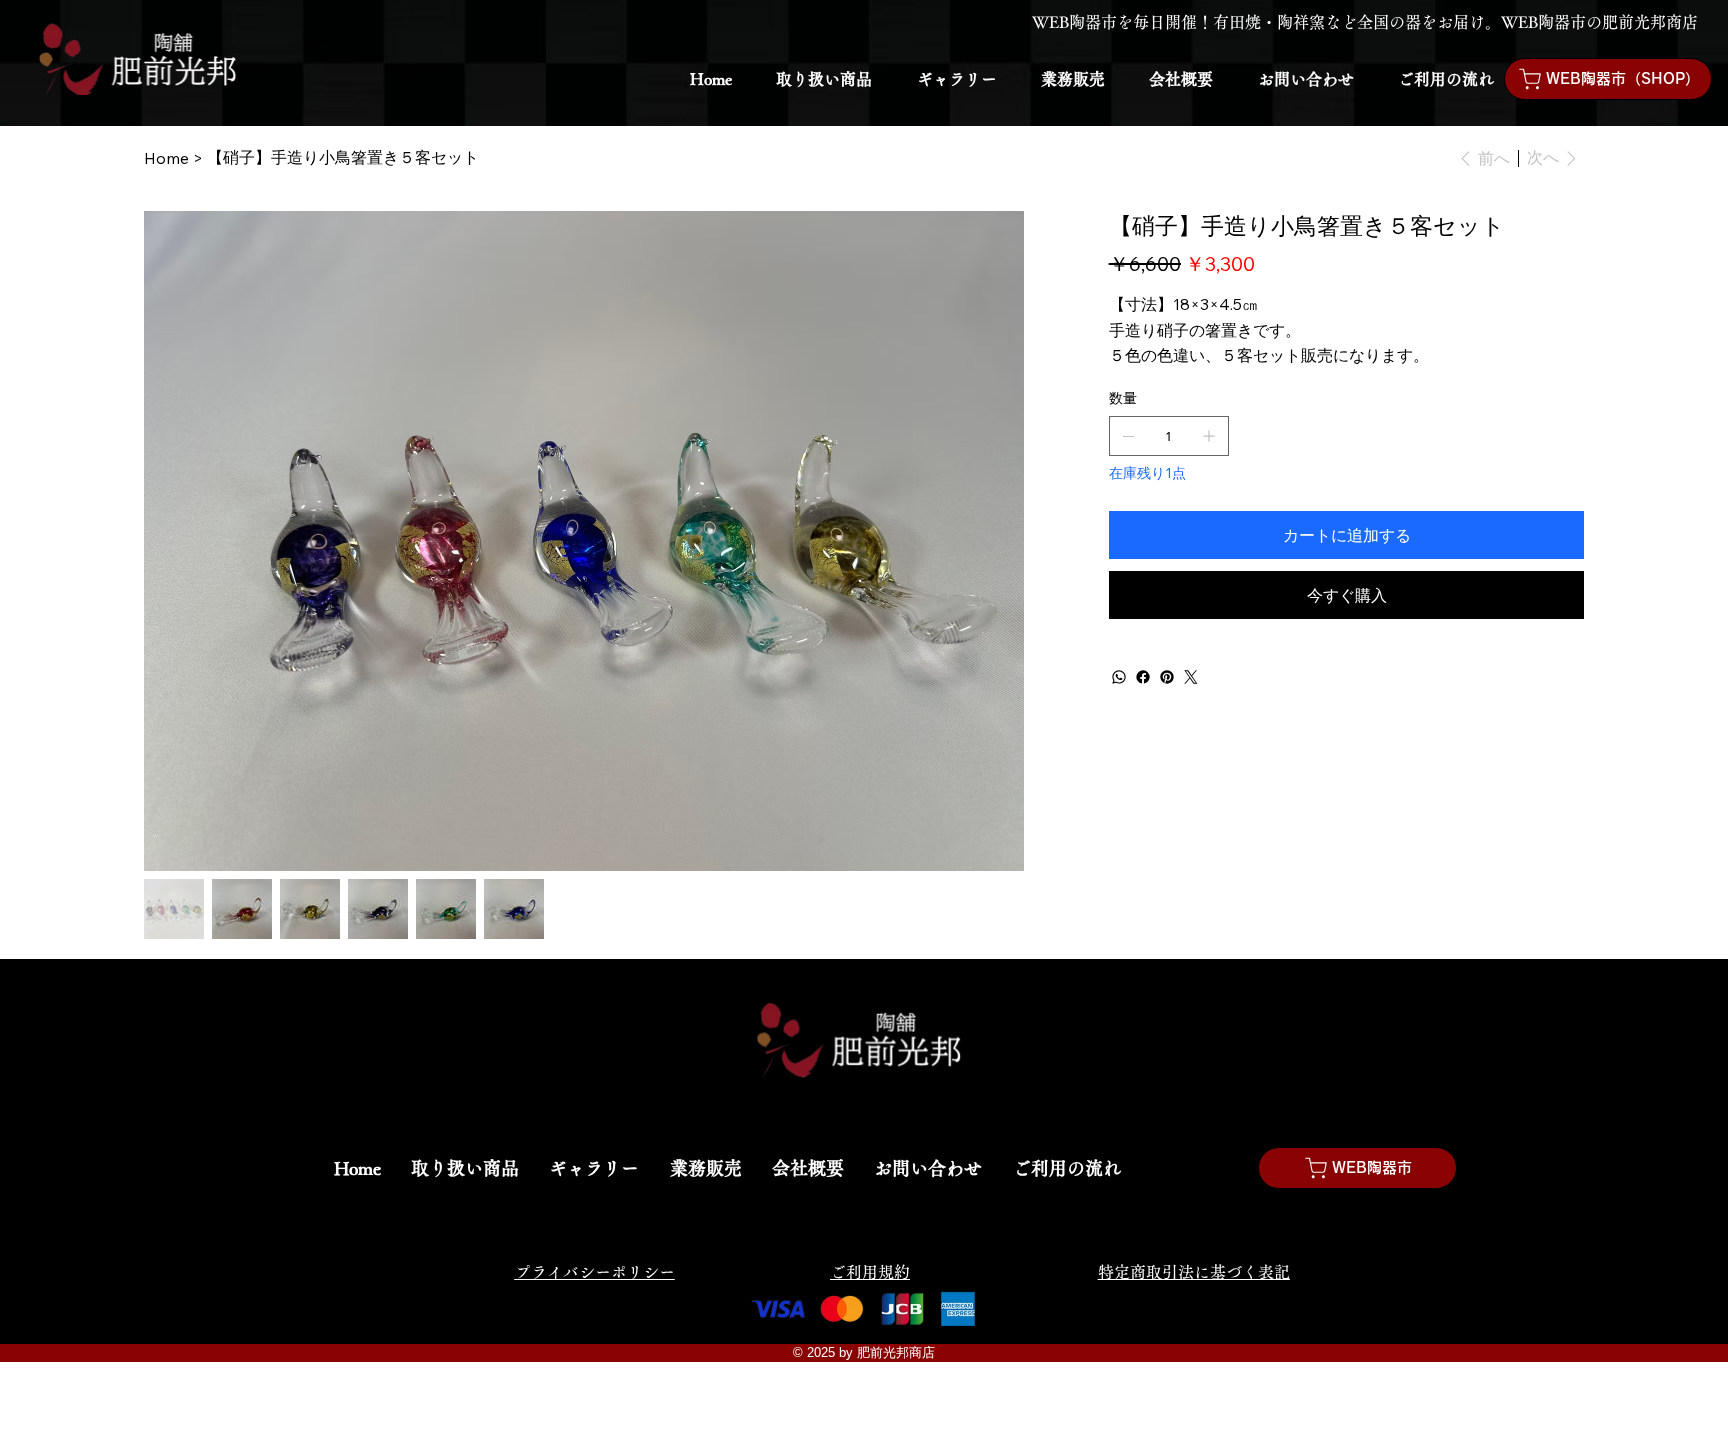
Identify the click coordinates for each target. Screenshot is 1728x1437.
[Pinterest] (1167, 677)
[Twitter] (1191, 677)
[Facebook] (1143, 677)
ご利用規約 (870, 1272)
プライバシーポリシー (595, 1272)
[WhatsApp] (1119, 677)
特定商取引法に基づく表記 (1194, 1272)
